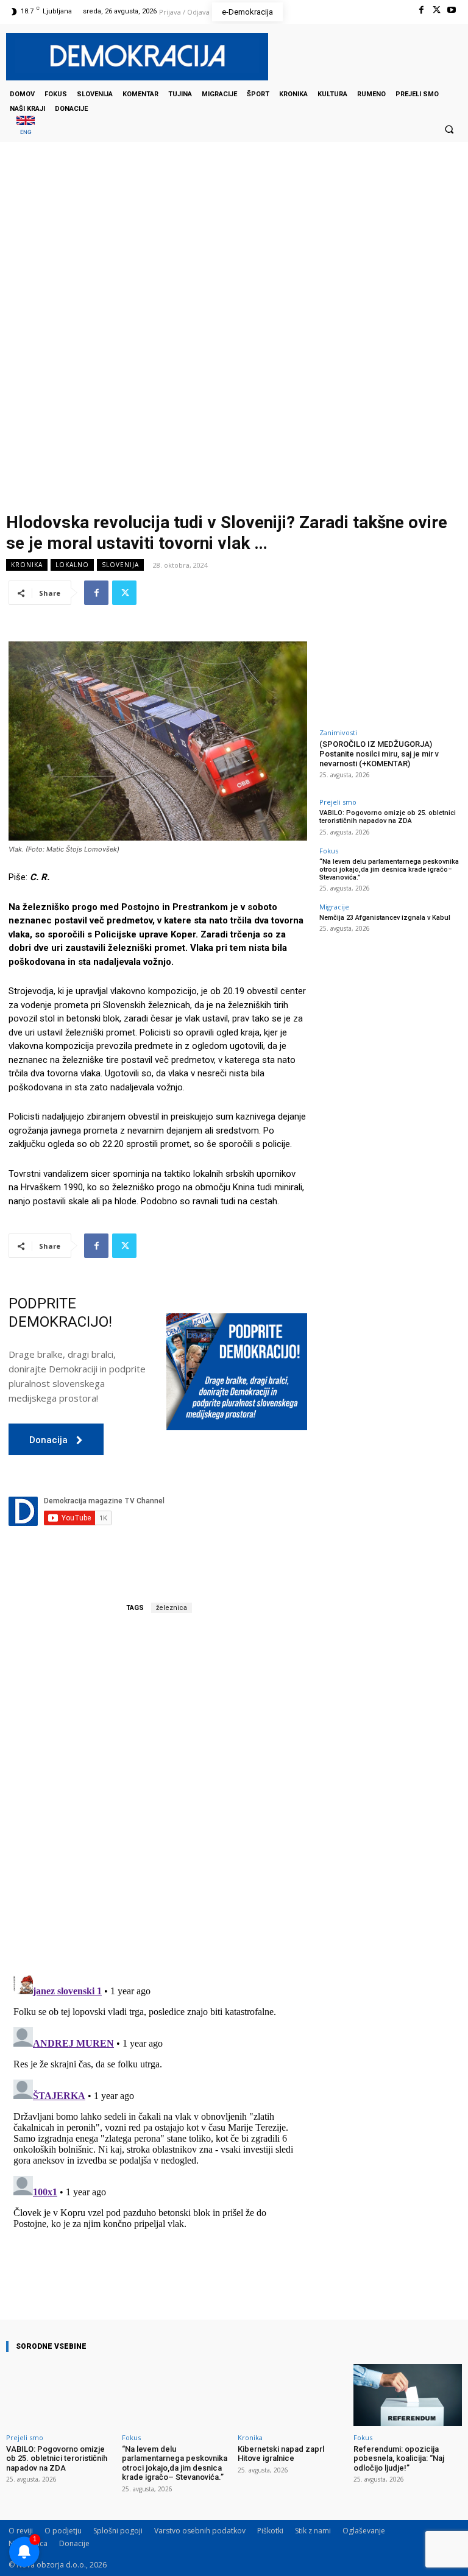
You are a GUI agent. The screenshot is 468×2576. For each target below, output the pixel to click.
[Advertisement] (234, 264)
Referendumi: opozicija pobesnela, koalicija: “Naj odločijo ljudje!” (399, 2458)
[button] (449, 129)
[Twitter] (437, 10)
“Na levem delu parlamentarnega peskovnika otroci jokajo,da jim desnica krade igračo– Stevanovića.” (389, 870)
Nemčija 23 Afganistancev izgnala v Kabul (385, 918)
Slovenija (120, 565)
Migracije (334, 907)
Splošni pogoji (118, 2531)
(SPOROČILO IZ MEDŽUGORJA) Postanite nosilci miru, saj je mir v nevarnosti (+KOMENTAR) (379, 753)
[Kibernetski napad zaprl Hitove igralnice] (292, 2395)
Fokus (329, 851)
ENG (26, 132)
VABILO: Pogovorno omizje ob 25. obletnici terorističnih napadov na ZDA (388, 817)
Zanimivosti (338, 732)
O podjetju (63, 2531)
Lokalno (72, 565)
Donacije (74, 2543)
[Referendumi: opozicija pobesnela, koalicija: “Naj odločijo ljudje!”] (408, 2395)
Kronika (27, 565)
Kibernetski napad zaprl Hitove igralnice (281, 2454)
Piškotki (270, 2531)
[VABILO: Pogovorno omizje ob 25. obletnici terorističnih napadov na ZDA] (60, 2395)
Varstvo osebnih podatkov (200, 2531)
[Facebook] (421, 10)
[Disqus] (158, 1794)
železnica (172, 1608)
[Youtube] (452, 10)
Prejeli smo (338, 802)
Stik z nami (313, 2531)
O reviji (21, 2531)
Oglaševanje (364, 2531)
